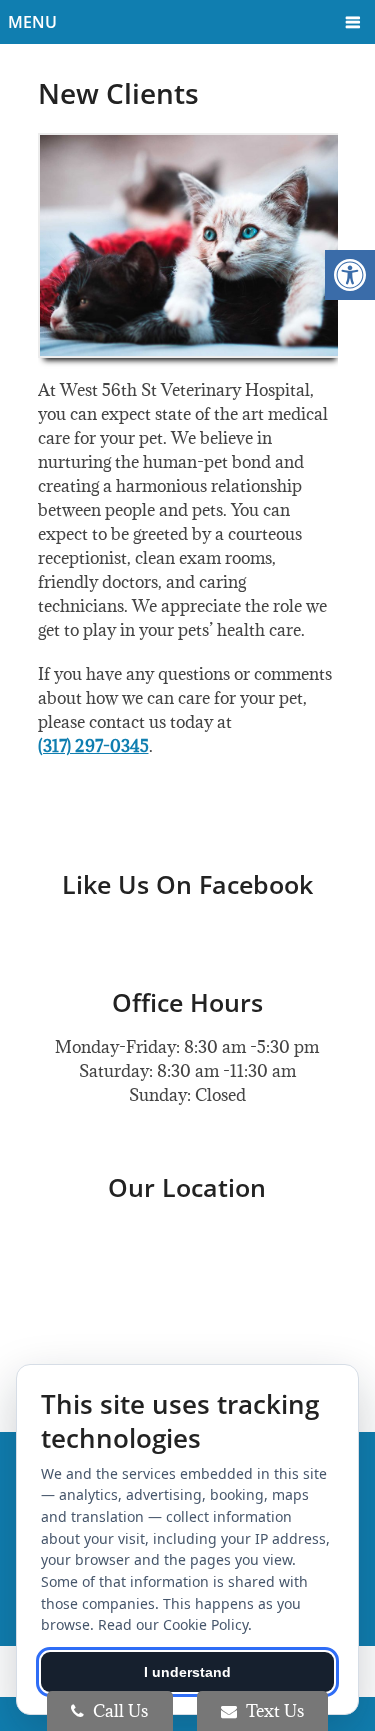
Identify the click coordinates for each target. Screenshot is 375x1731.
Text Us (273, 1711)
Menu (32, 22)
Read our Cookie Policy (173, 1624)
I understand (187, 1672)
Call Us (118, 1711)
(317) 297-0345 (93, 746)
